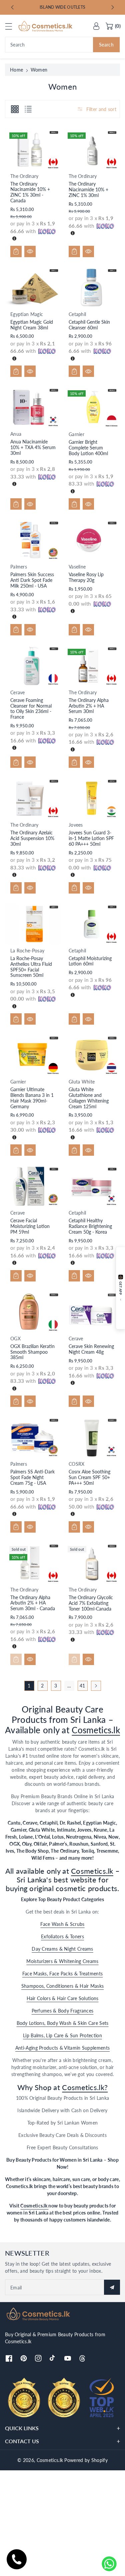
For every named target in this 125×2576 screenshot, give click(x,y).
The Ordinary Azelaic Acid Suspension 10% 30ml (32, 838)
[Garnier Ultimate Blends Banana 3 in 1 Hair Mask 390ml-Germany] (33, 1055)
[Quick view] (30, 251)
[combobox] (62, 45)
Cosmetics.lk (96, 1730)
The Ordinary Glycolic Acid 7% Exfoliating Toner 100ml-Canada (91, 1603)
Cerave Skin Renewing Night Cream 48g (91, 1349)
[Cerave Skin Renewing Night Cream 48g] (92, 1312)
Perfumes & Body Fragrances (63, 2011)
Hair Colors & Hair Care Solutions (63, 1998)
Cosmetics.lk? (85, 2087)
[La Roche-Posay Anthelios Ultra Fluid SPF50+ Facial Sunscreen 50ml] (33, 924)
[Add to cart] (16, 251)
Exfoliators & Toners (62, 1936)
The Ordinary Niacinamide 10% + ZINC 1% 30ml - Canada (30, 192)
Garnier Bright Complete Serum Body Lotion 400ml (88, 448)
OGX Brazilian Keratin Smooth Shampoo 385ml (32, 1352)
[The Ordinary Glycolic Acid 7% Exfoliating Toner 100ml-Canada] (92, 1563)
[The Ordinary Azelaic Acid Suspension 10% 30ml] (33, 798)
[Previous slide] (12, 7)
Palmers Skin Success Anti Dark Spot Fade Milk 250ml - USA (32, 580)
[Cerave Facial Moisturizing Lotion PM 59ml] (33, 1186)
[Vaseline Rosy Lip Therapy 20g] (92, 540)
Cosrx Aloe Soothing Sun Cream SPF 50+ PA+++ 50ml (89, 1477)
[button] (12, 26)
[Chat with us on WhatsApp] (109, 2564)
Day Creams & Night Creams (62, 1949)
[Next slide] (113, 7)
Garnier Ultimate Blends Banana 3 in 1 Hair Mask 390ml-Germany (32, 1098)
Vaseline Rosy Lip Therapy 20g (86, 577)
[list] (28, 109)
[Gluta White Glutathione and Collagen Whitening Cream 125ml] (92, 1055)
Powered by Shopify (86, 2460)
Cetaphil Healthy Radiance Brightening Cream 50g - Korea (90, 1226)
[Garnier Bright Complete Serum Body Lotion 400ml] (92, 407)
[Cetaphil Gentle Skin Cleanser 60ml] (92, 288)
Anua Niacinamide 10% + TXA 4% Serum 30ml (33, 447)
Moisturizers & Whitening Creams (62, 1961)
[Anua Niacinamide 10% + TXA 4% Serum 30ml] (33, 407)
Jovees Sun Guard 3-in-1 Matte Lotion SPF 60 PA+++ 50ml (91, 838)
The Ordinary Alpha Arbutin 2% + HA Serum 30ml (89, 706)
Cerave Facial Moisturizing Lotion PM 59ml (30, 1226)
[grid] (15, 109)
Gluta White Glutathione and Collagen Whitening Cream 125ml (89, 1098)
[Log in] (96, 26)
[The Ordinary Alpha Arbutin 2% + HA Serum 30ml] (92, 666)
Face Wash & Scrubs (62, 1924)
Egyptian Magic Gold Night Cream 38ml (32, 325)
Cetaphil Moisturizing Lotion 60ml (90, 961)
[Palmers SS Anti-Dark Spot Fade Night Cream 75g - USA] (33, 1437)
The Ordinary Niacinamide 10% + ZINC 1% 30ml (88, 189)
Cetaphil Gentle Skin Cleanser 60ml (89, 325)
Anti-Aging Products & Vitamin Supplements (62, 2048)
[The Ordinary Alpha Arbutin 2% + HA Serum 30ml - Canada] (33, 1563)
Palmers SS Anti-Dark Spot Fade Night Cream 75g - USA (32, 1477)
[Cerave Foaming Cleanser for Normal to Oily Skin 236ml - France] (33, 666)
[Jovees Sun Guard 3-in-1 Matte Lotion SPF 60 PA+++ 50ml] (92, 798)
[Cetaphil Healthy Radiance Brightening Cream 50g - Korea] (92, 1186)
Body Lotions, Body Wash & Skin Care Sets (63, 2023)
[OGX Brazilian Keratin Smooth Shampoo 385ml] (33, 1312)
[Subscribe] (112, 2287)
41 (82, 1686)
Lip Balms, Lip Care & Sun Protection (62, 2035)
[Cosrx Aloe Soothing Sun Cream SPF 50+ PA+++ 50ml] (92, 1437)
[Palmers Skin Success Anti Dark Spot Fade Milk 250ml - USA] (33, 540)
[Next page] (96, 1686)
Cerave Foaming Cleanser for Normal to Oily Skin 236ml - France (31, 708)
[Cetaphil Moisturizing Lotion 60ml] (92, 924)
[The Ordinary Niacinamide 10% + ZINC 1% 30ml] (92, 150)
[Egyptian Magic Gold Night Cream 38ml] (33, 288)
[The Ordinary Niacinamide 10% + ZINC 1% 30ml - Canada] (33, 149)
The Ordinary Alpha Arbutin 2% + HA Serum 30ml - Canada (33, 1603)
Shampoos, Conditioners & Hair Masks (63, 1986)
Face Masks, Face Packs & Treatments (63, 1974)
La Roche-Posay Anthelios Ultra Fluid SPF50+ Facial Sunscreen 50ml (31, 967)
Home (16, 70)
